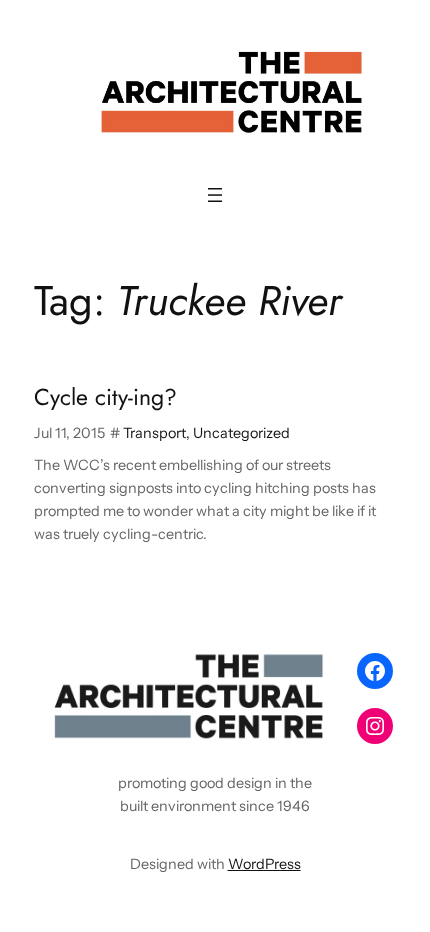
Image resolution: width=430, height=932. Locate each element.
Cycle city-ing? (105, 398)
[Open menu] (215, 195)
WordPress (264, 864)
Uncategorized (241, 433)
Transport (154, 433)
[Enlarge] (311, 670)
